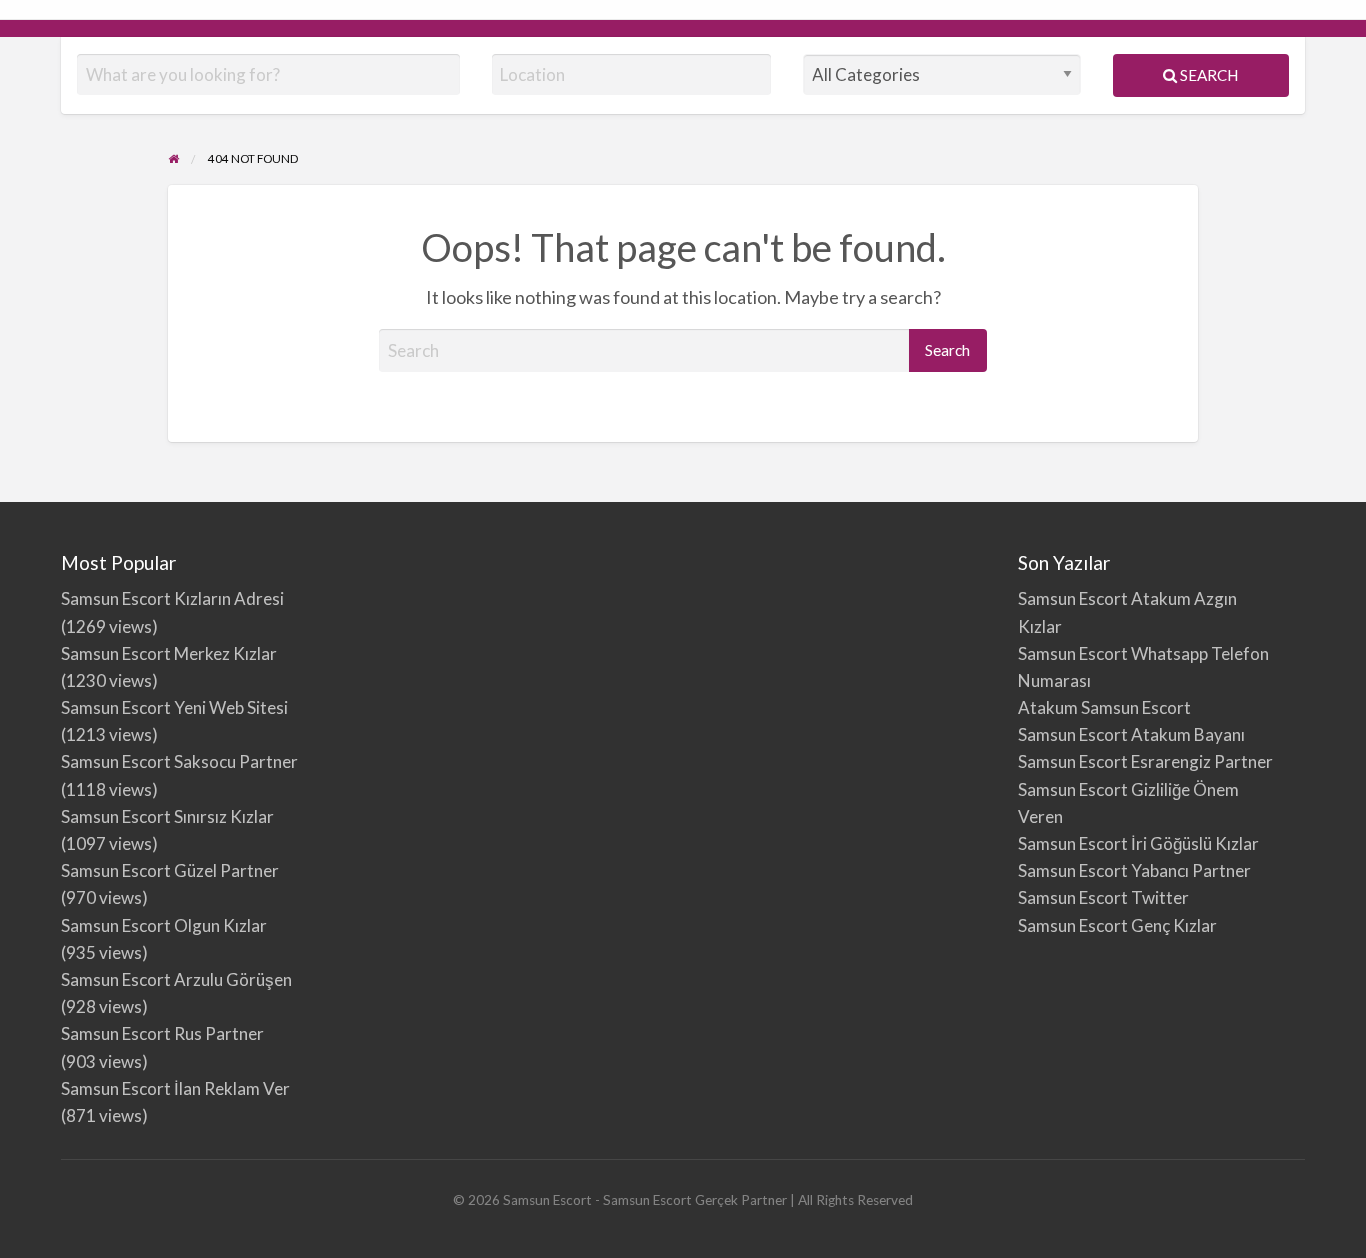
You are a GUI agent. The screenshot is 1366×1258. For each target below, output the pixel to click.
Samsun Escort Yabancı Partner (1134, 870)
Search (1207, 75)
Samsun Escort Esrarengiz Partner (1145, 761)
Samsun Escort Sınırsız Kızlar (167, 816)
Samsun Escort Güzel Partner (170, 870)
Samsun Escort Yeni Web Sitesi (174, 707)
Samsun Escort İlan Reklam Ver (175, 1088)
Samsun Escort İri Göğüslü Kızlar (1138, 843)
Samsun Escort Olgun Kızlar (164, 925)
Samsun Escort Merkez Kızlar (169, 653)
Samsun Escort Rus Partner (162, 1033)
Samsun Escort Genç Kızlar (1117, 925)
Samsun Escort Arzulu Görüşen (176, 979)
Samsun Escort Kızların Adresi (172, 598)
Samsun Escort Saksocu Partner (179, 761)
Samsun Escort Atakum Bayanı (1131, 734)
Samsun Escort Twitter (1103, 897)
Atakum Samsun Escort (1104, 707)
